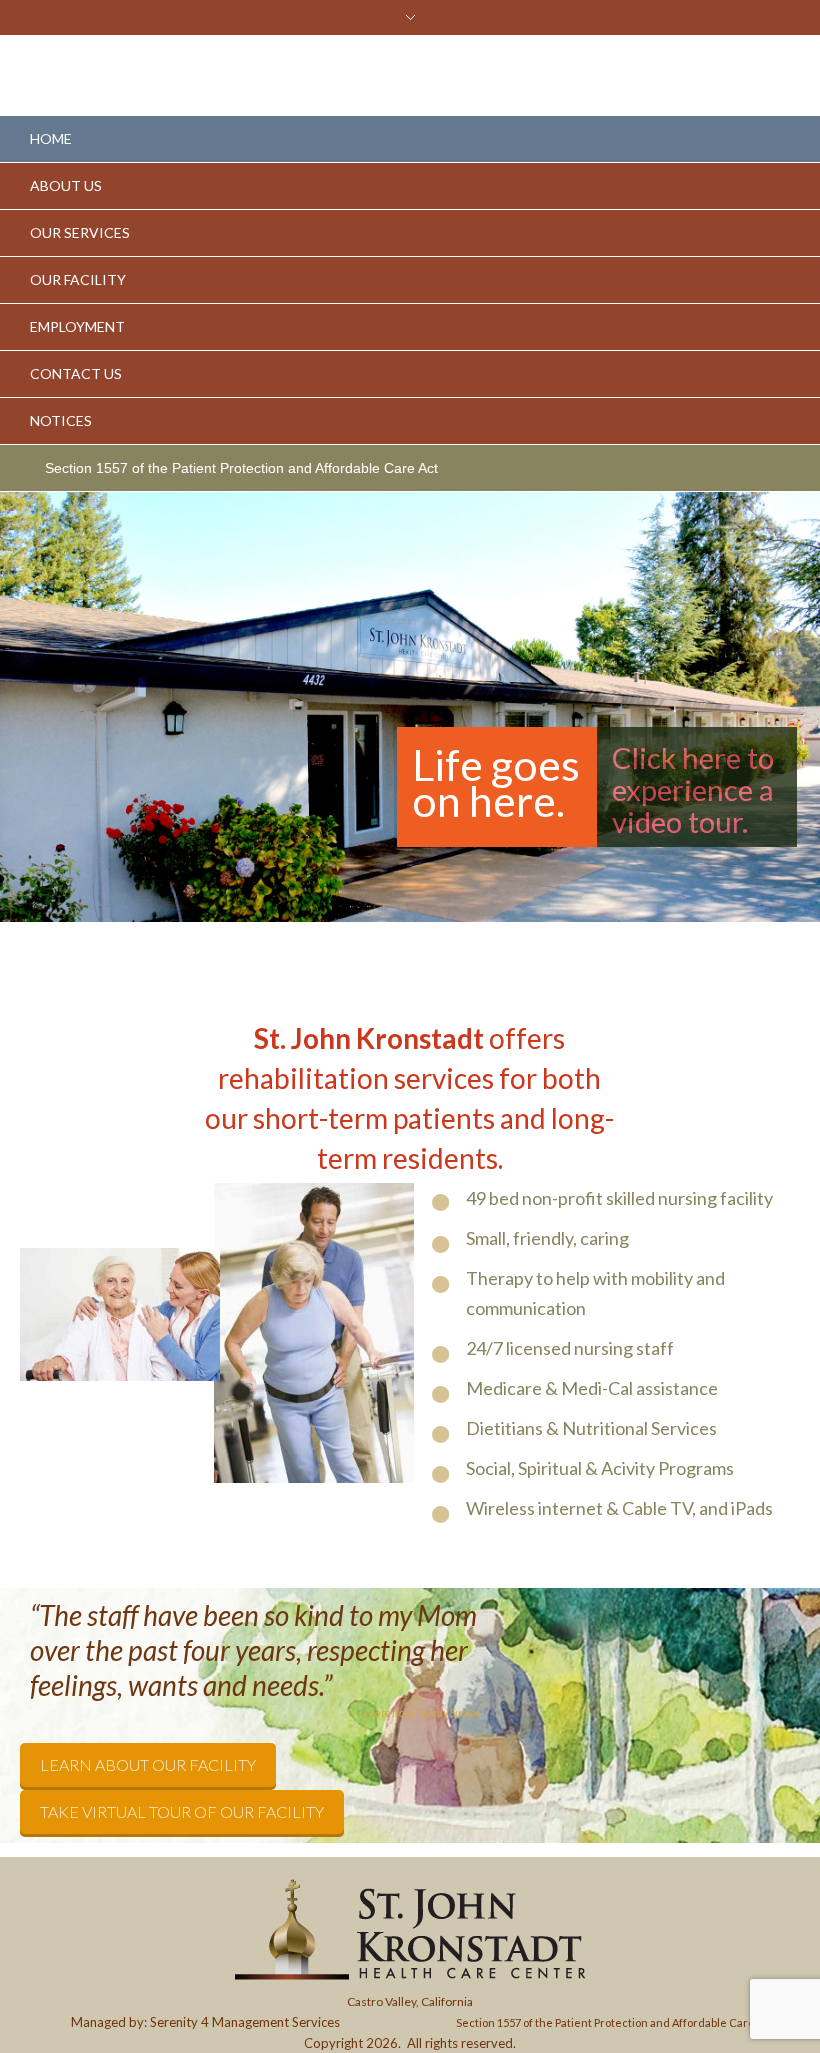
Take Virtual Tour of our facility (182, 1811)
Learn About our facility (148, 1764)
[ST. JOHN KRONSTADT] (410, 1929)
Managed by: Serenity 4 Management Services (205, 2022)
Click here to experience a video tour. (693, 789)
